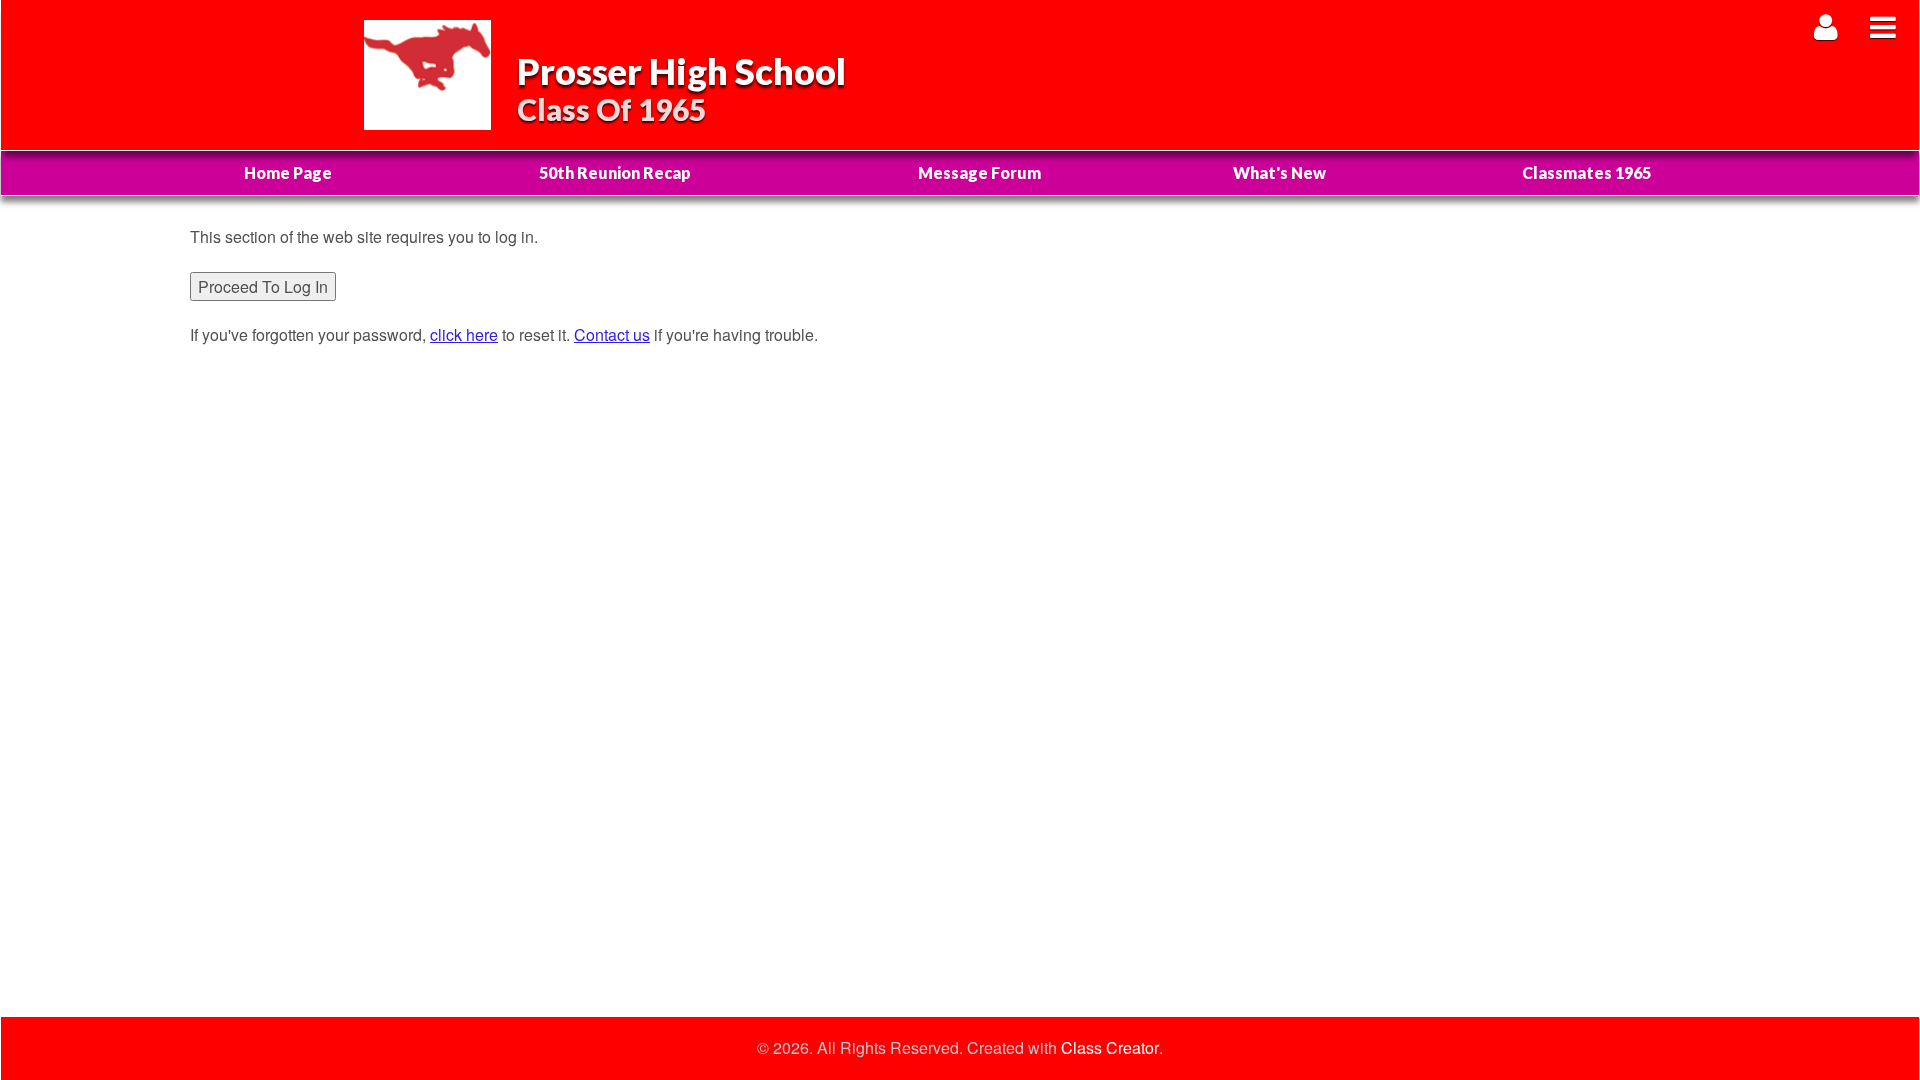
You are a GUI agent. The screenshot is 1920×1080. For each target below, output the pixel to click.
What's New (1279, 172)
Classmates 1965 (1586, 172)
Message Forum (979, 172)
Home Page (288, 172)
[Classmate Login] (1826, 26)
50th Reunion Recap (615, 172)
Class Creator (1110, 1048)
